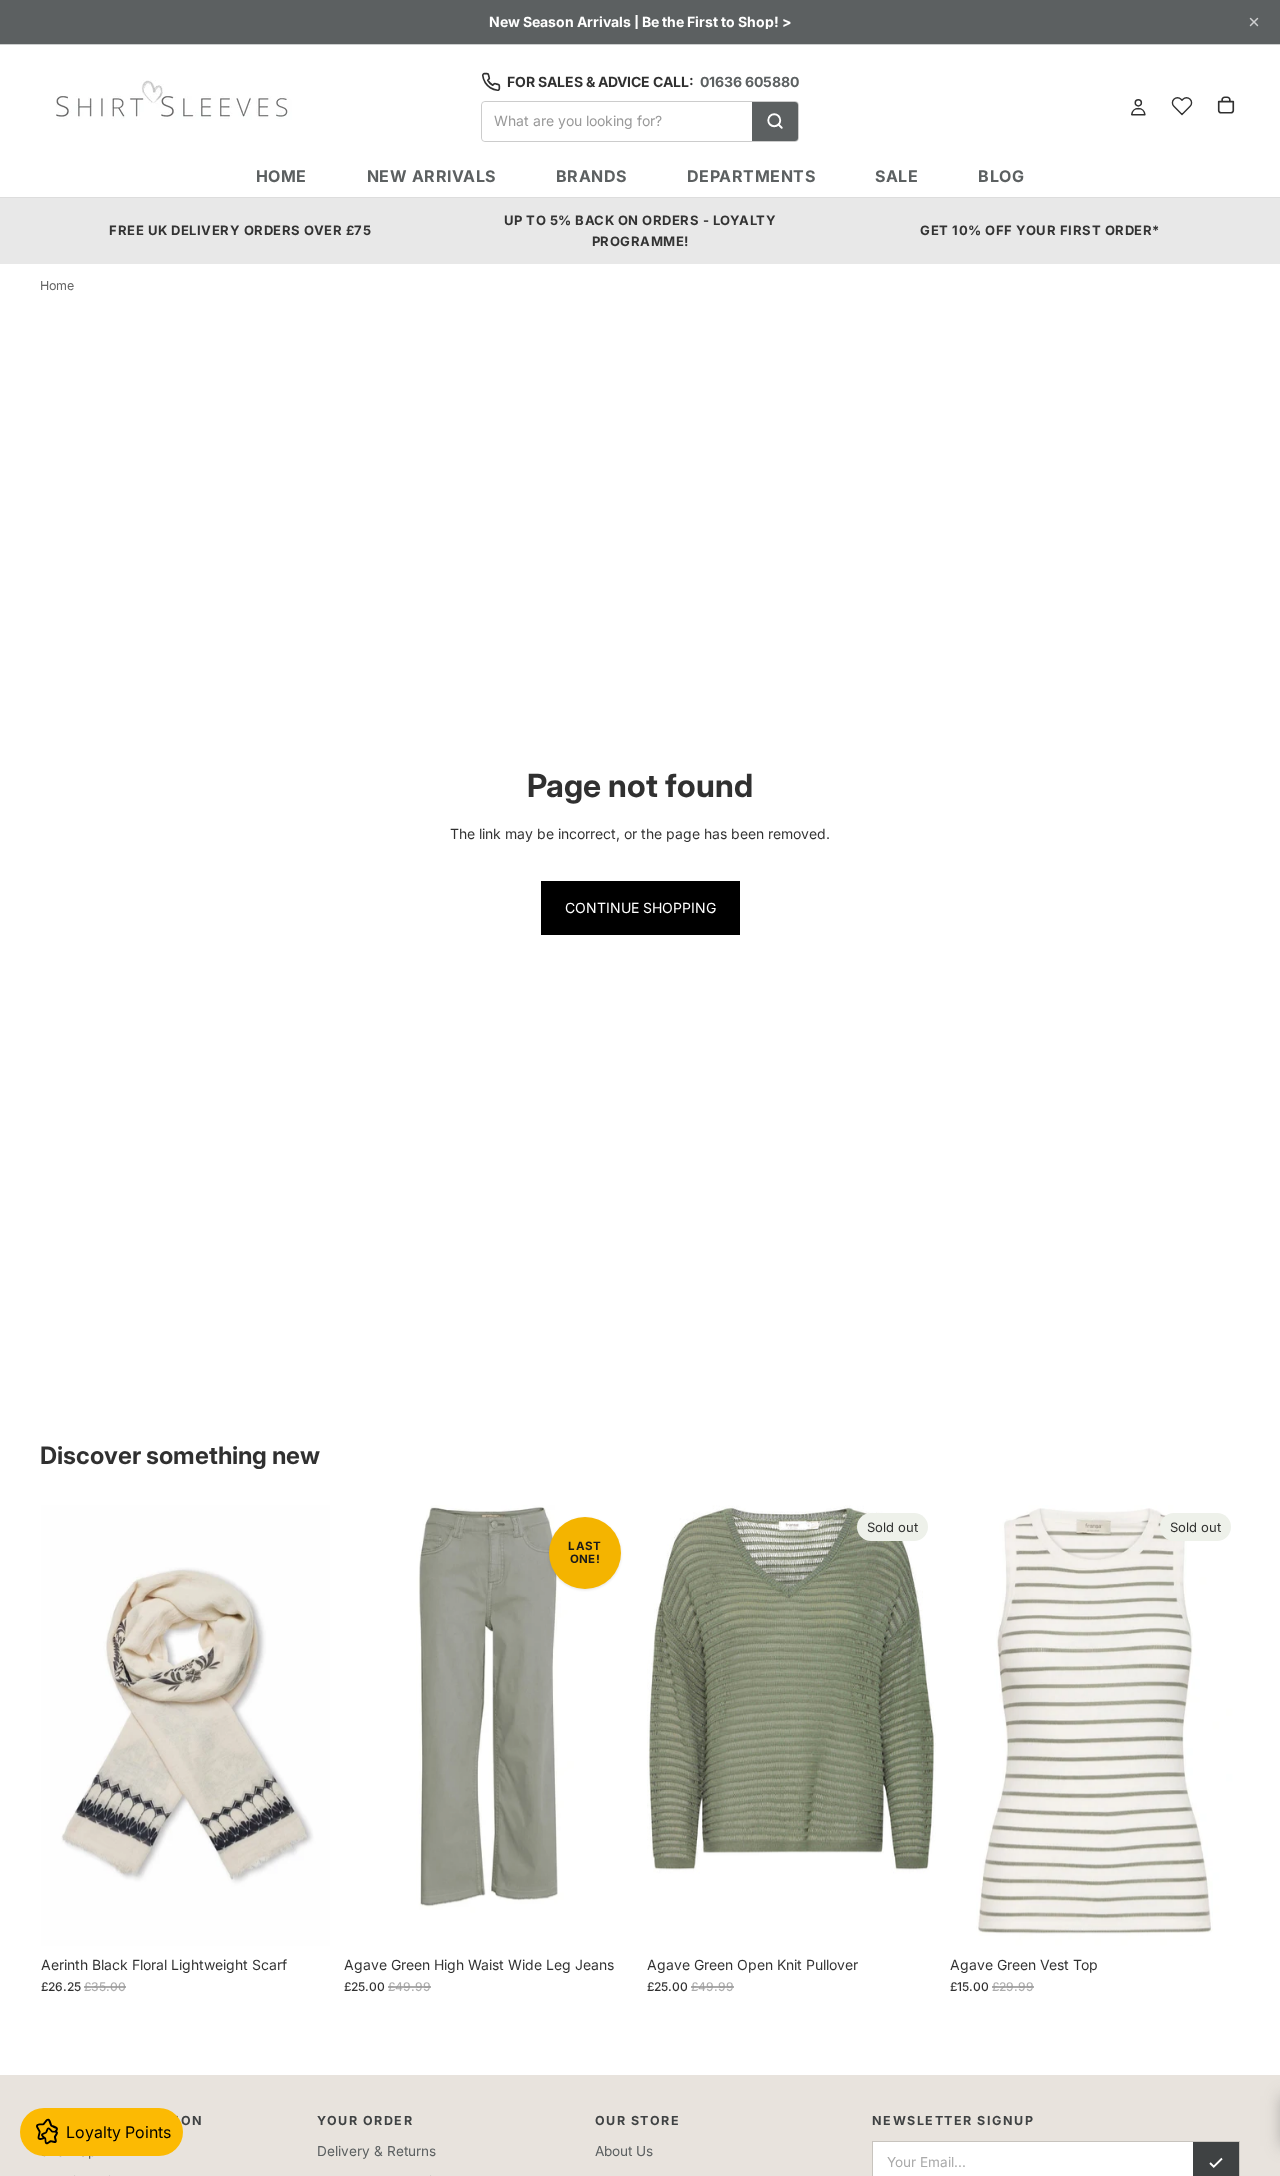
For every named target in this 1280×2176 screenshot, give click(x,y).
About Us (624, 2151)
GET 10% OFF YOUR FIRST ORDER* (1040, 230)
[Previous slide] (71, 1725)
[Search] (775, 121)
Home (57, 285)
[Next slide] (300, 1725)
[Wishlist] (1182, 106)
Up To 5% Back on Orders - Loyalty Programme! (640, 230)
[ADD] (299, 1915)
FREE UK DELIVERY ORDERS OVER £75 (240, 230)
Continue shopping (640, 907)
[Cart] (1226, 105)
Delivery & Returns (376, 2151)
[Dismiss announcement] (1254, 22)
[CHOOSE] (602, 1915)
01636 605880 (749, 81)
